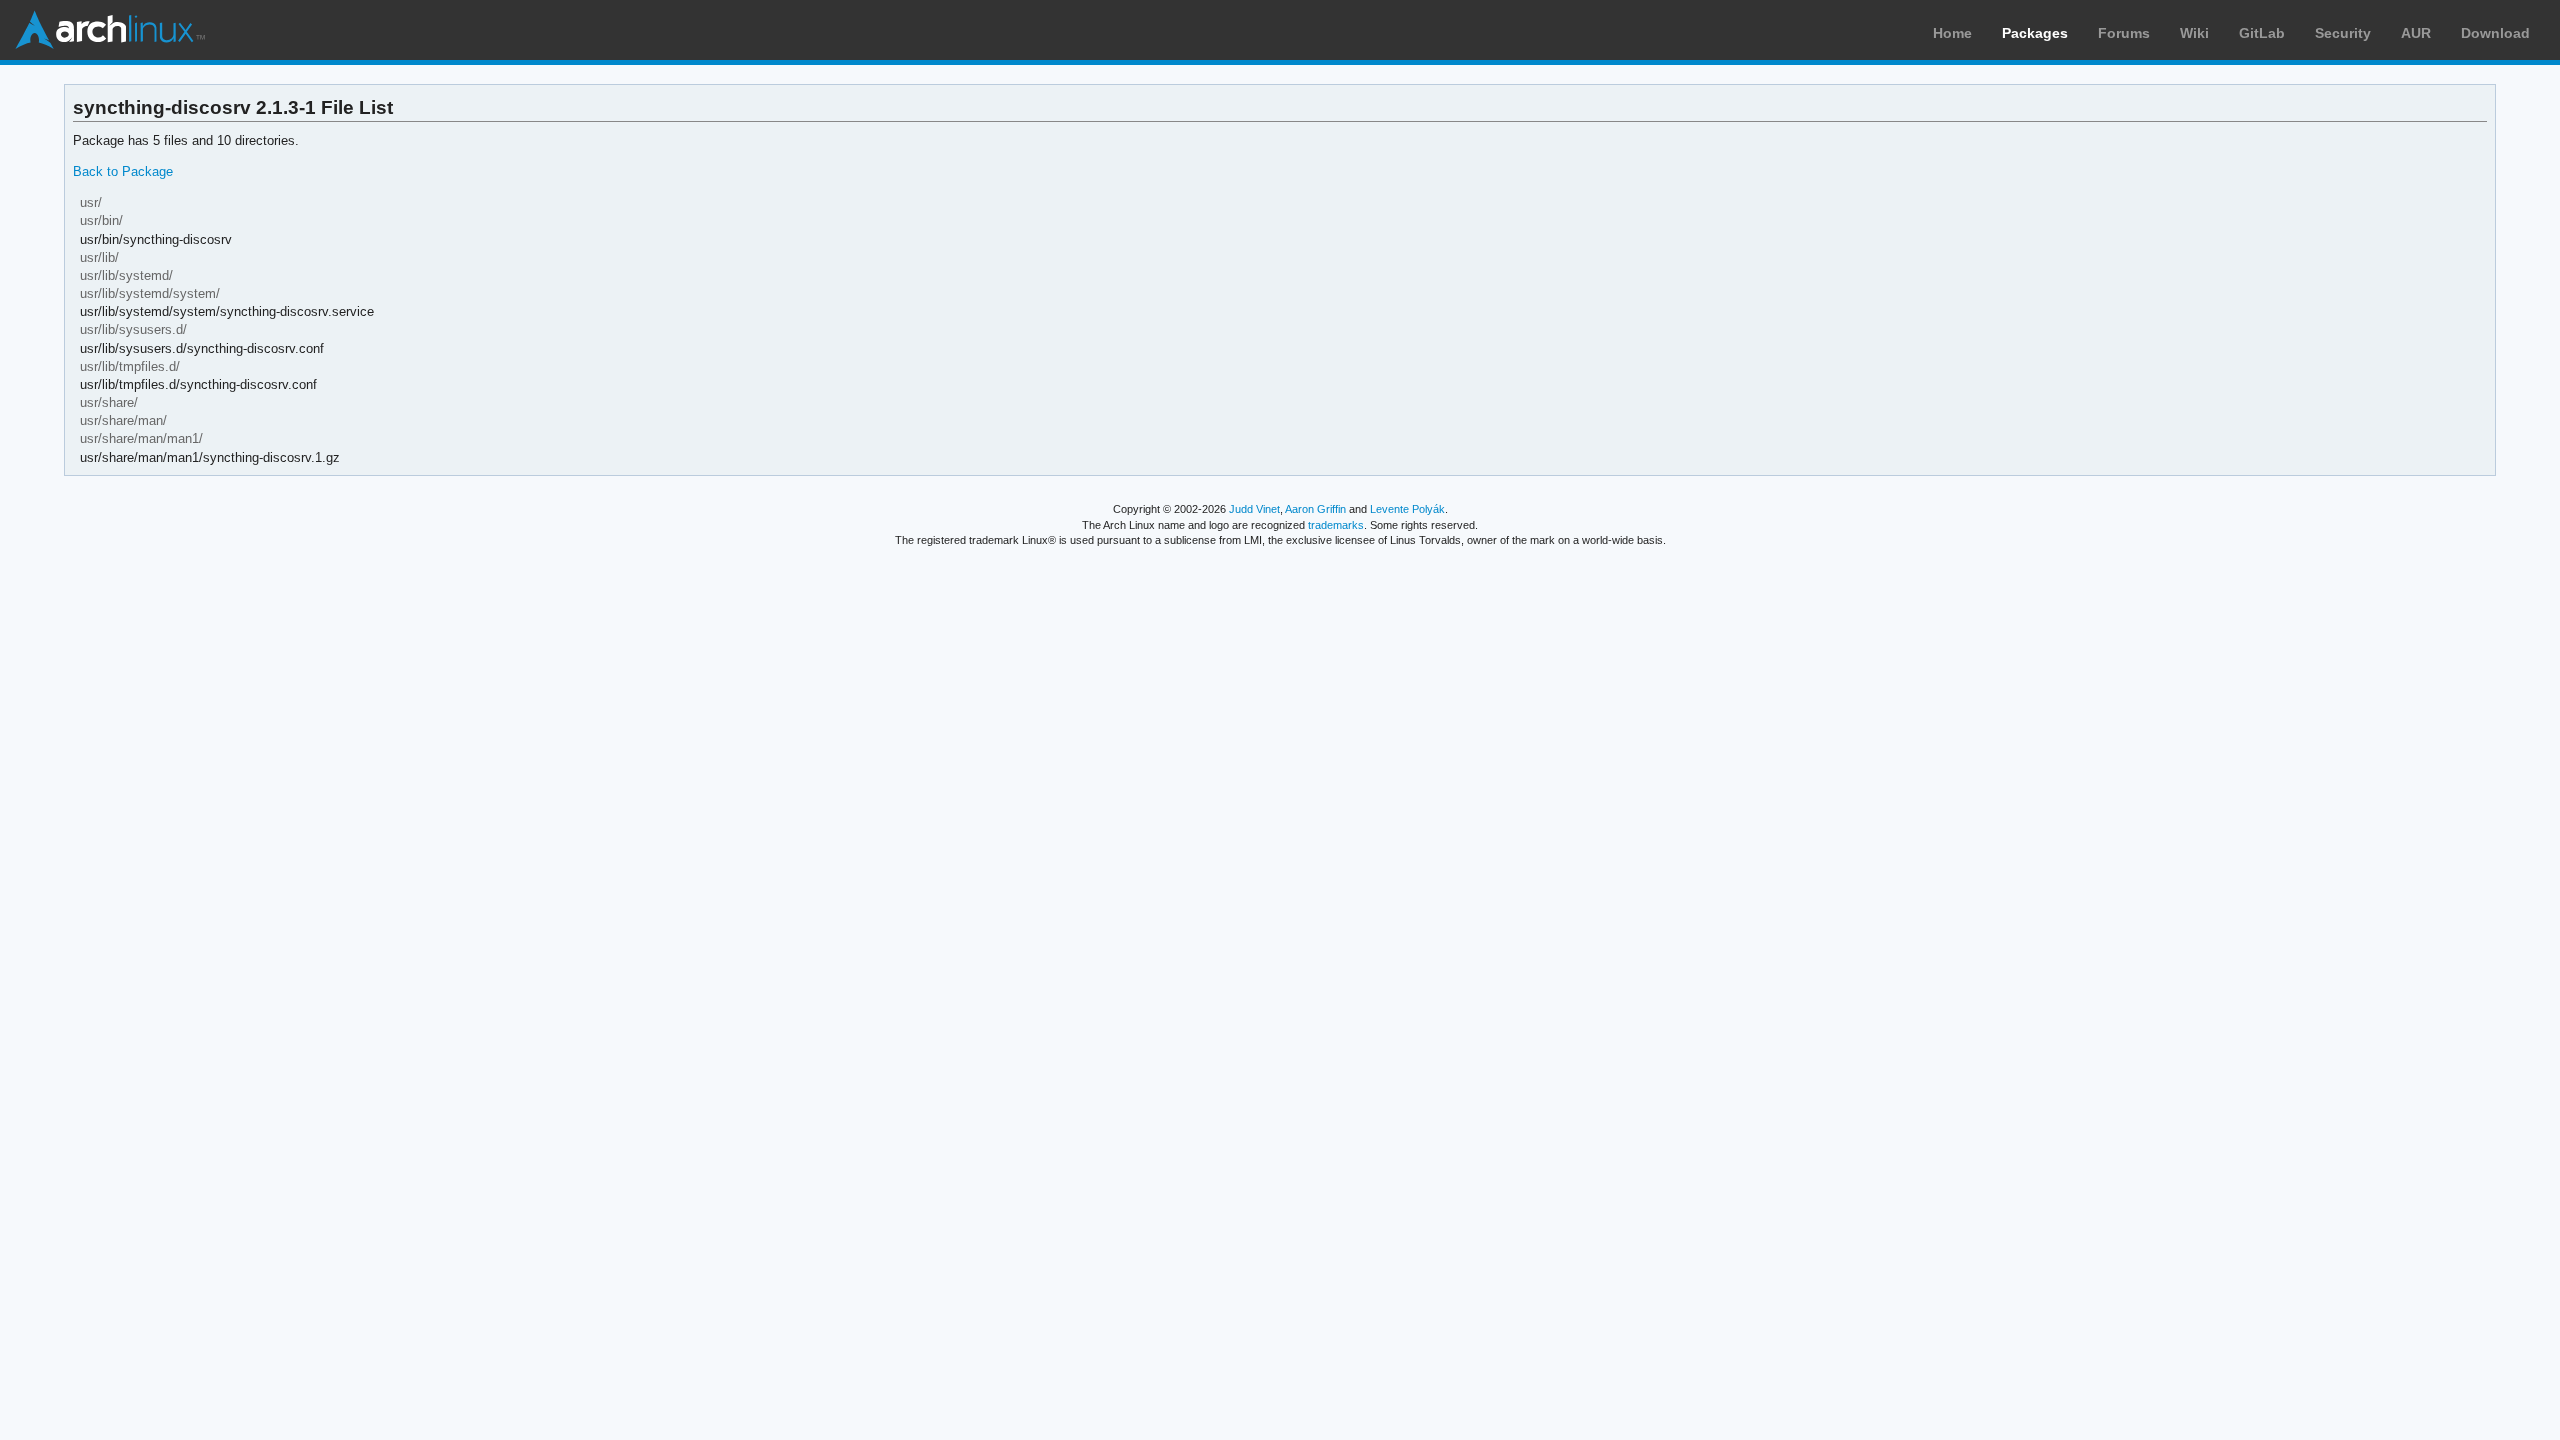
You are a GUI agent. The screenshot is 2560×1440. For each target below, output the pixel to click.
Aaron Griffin (1315, 509)
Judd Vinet (1254, 509)
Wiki (2194, 33)
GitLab (2262, 33)
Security (2343, 33)
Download (2495, 33)
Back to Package (123, 171)
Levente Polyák (1407, 509)
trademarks (1336, 525)
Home (1952, 33)
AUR (2416, 33)
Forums (2124, 33)
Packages (2035, 33)
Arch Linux (110, 30)
